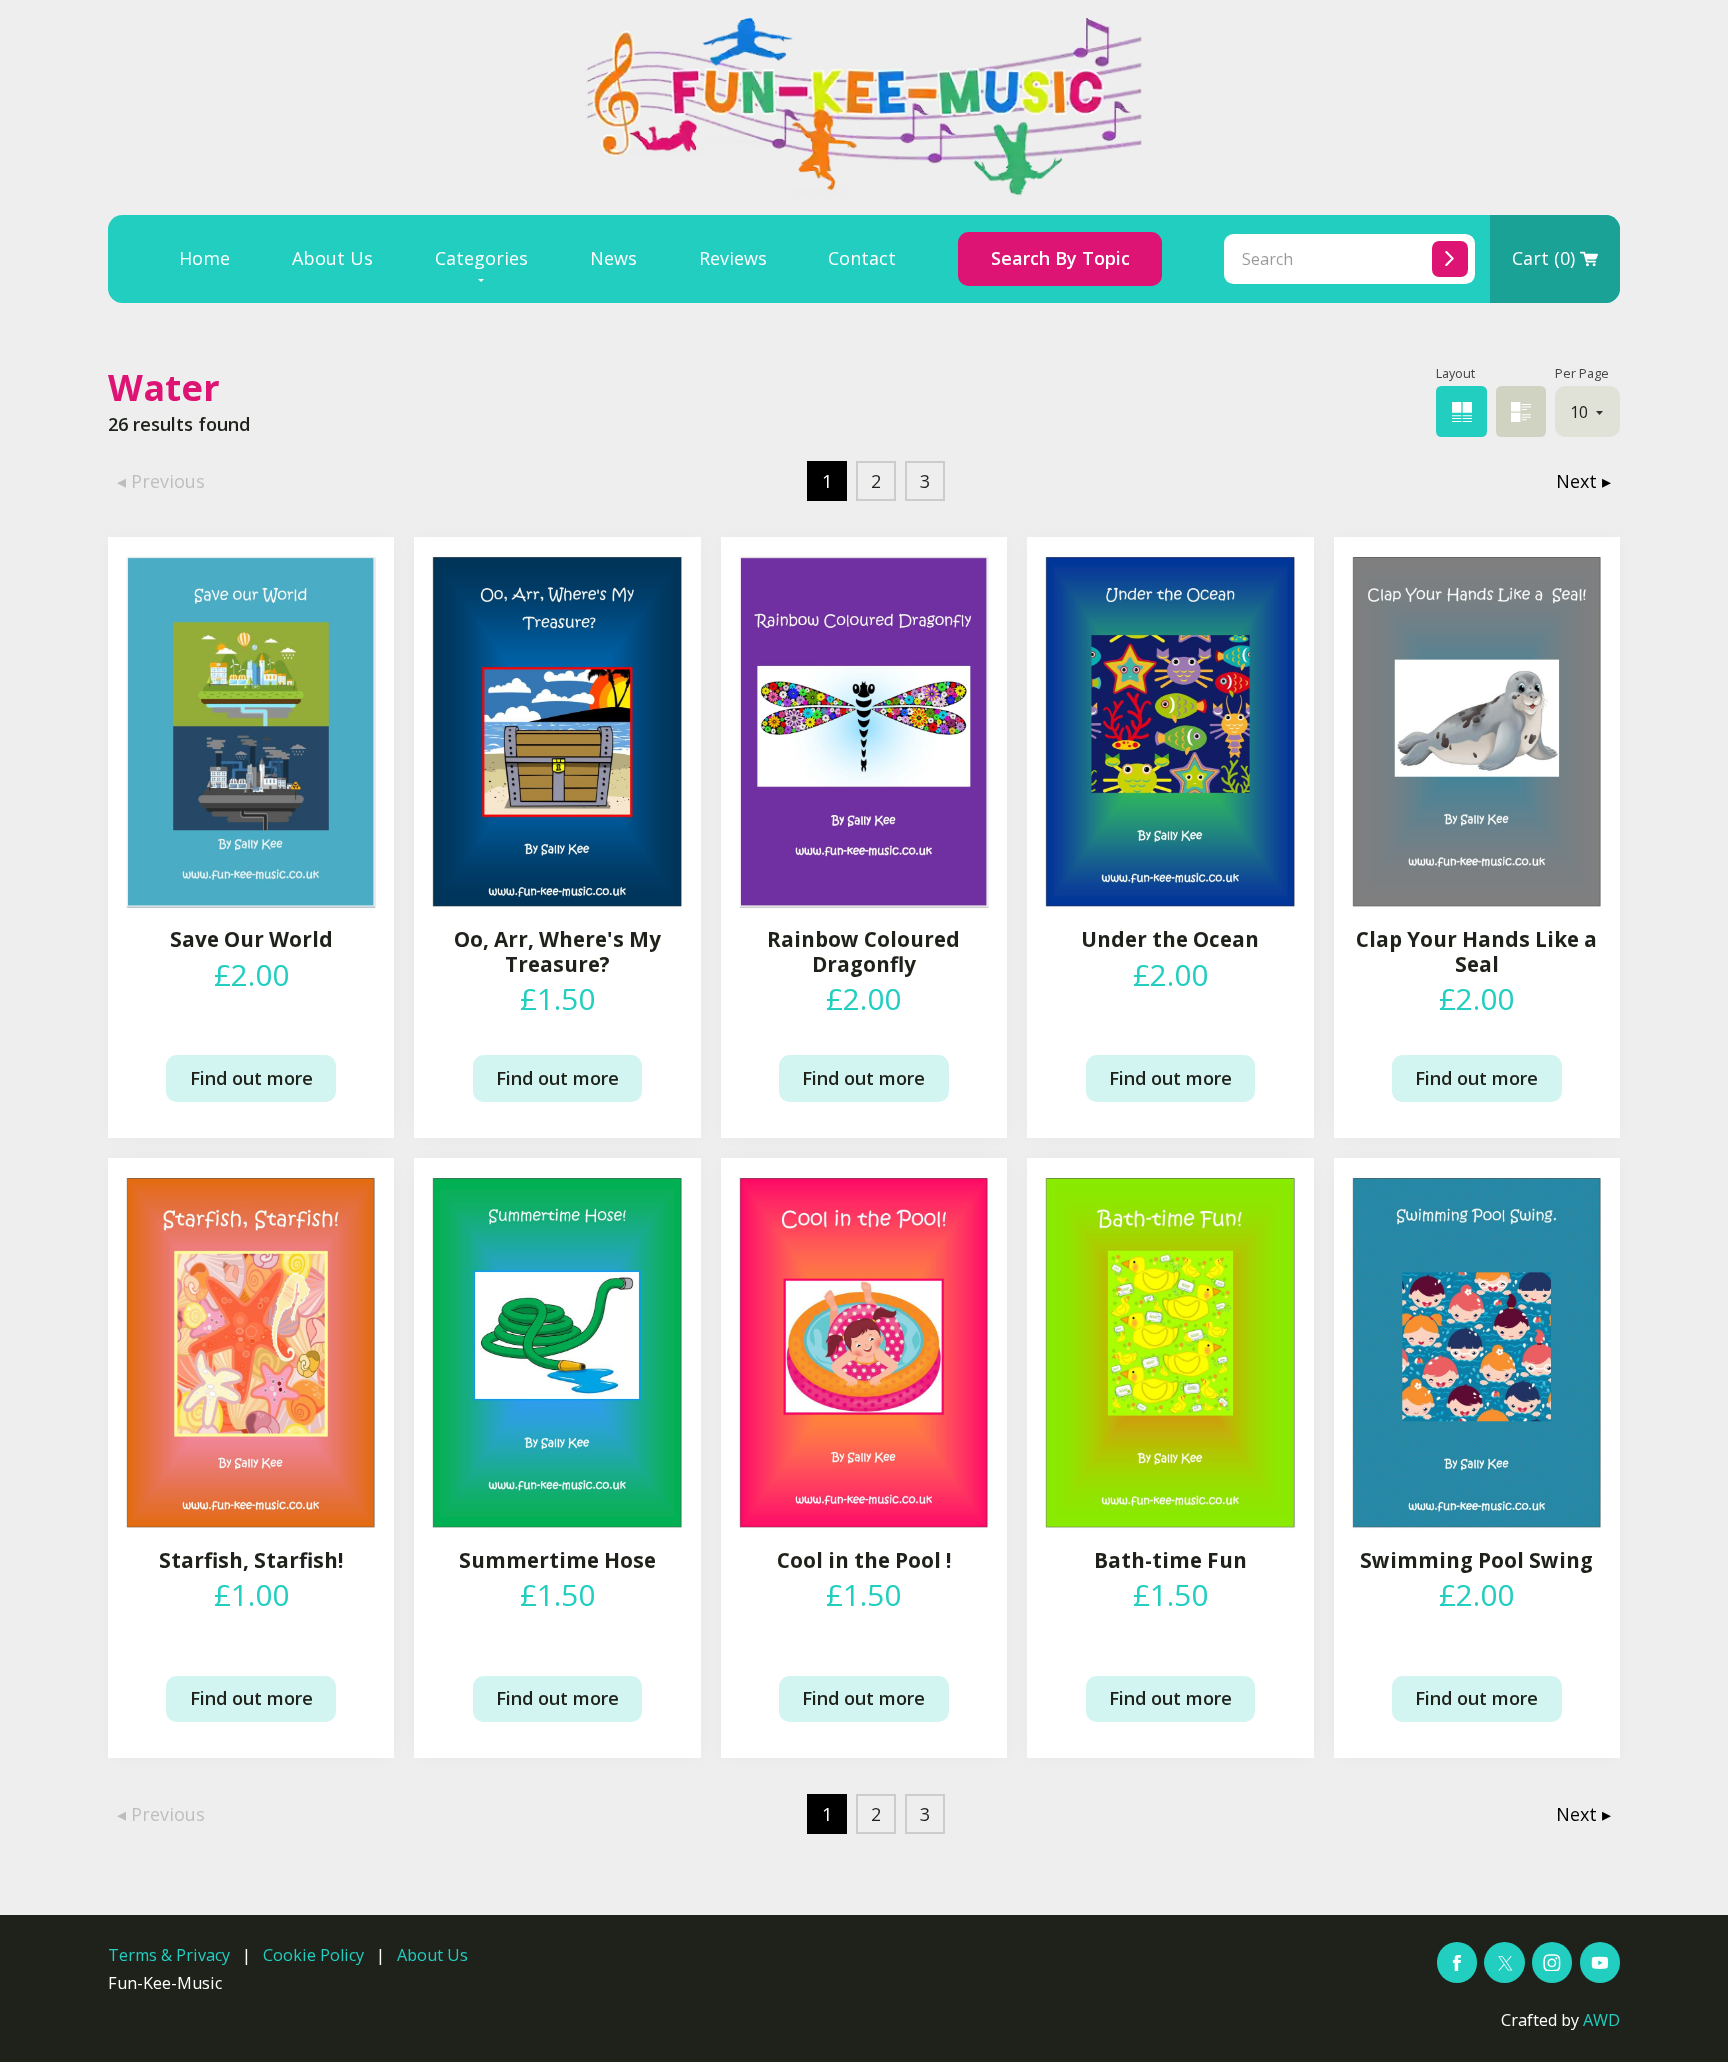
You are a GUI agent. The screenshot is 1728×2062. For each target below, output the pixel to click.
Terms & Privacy (169, 1955)
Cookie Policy (313, 1955)
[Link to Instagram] (1552, 1962)
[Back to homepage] (864, 107)
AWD (1601, 2020)
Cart (1543, 258)
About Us (332, 258)
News (613, 258)
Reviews (733, 258)
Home (204, 258)
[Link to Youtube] (1600, 1962)
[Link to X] (1504, 1962)
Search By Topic (1060, 258)
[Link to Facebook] (1457, 1962)
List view (1521, 411)
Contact (862, 258)
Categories (481, 258)
